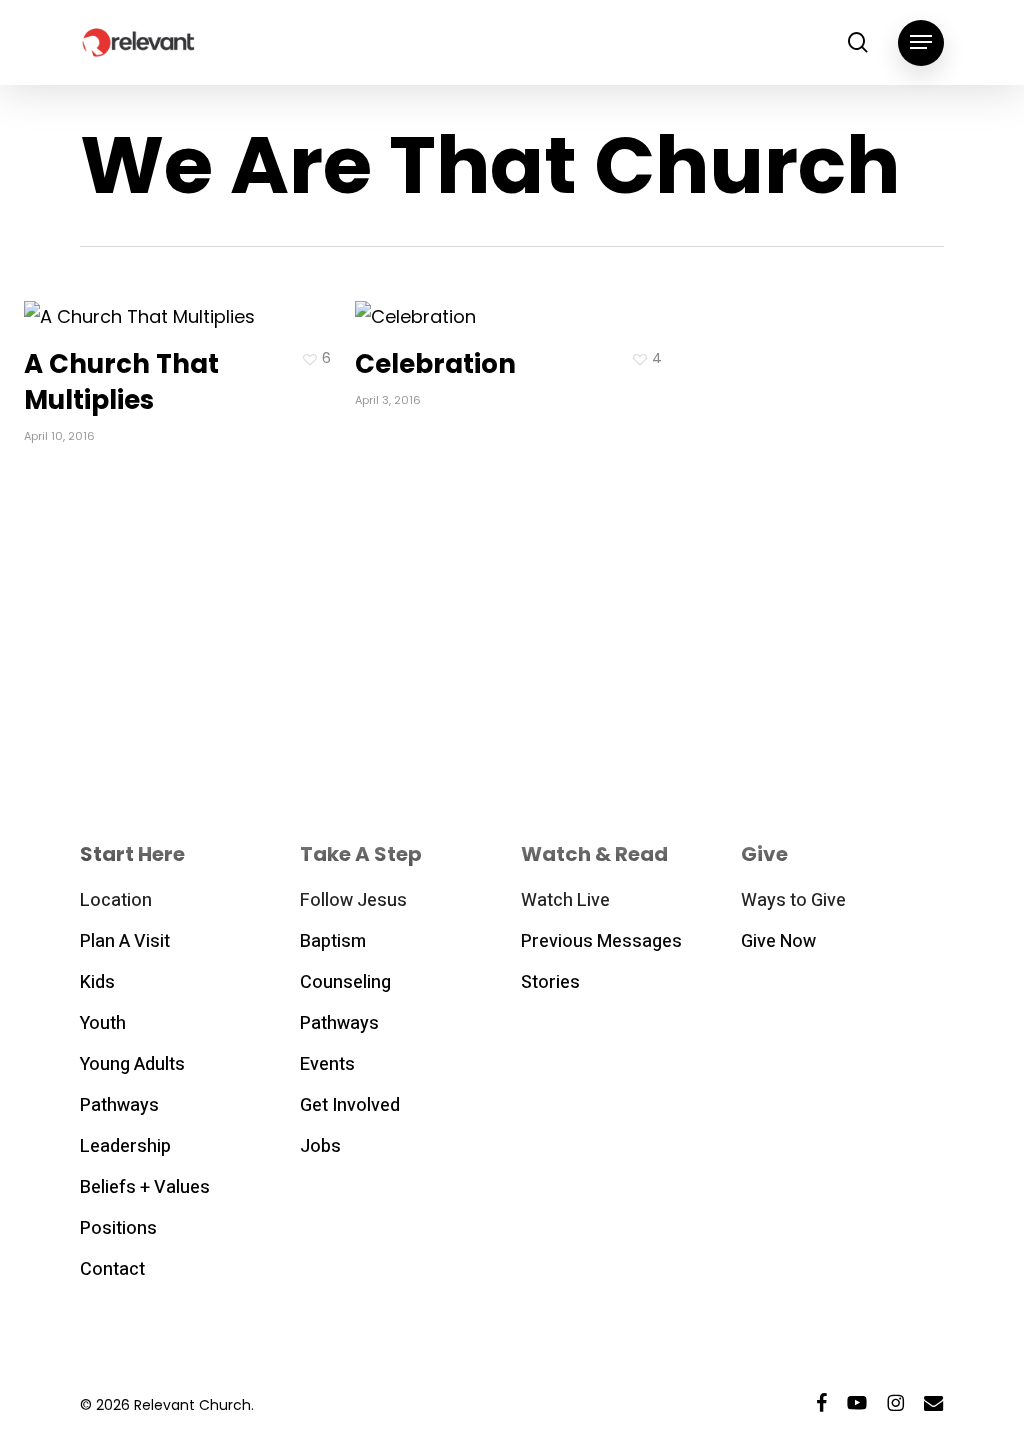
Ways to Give (793, 900)
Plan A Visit (125, 941)
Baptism (333, 941)
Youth (103, 1023)
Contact (112, 1269)
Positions (118, 1228)
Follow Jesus (353, 900)
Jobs (320, 1146)
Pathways (119, 1105)
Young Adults (132, 1064)
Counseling (345, 982)
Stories (550, 982)
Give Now (778, 941)
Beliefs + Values (145, 1187)
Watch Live (565, 900)
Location (116, 900)
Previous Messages (601, 941)
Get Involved (350, 1105)
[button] (921, 42)
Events (327, 1064)
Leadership (125, 1146)
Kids (97, 982)
